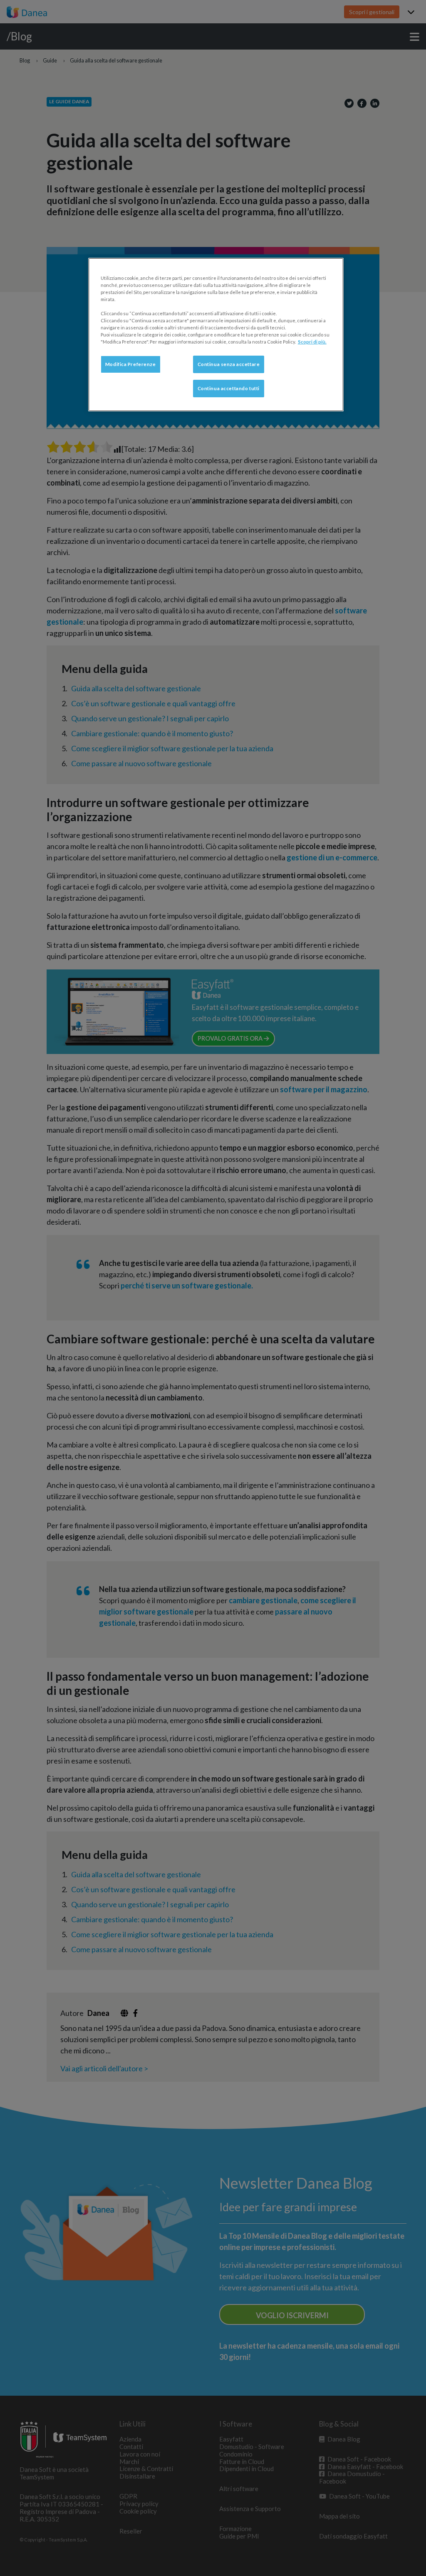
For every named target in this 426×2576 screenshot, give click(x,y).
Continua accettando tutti (229, 388)
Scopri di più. (312, 342)
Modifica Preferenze (131, 364)
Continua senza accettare (229, 364)
